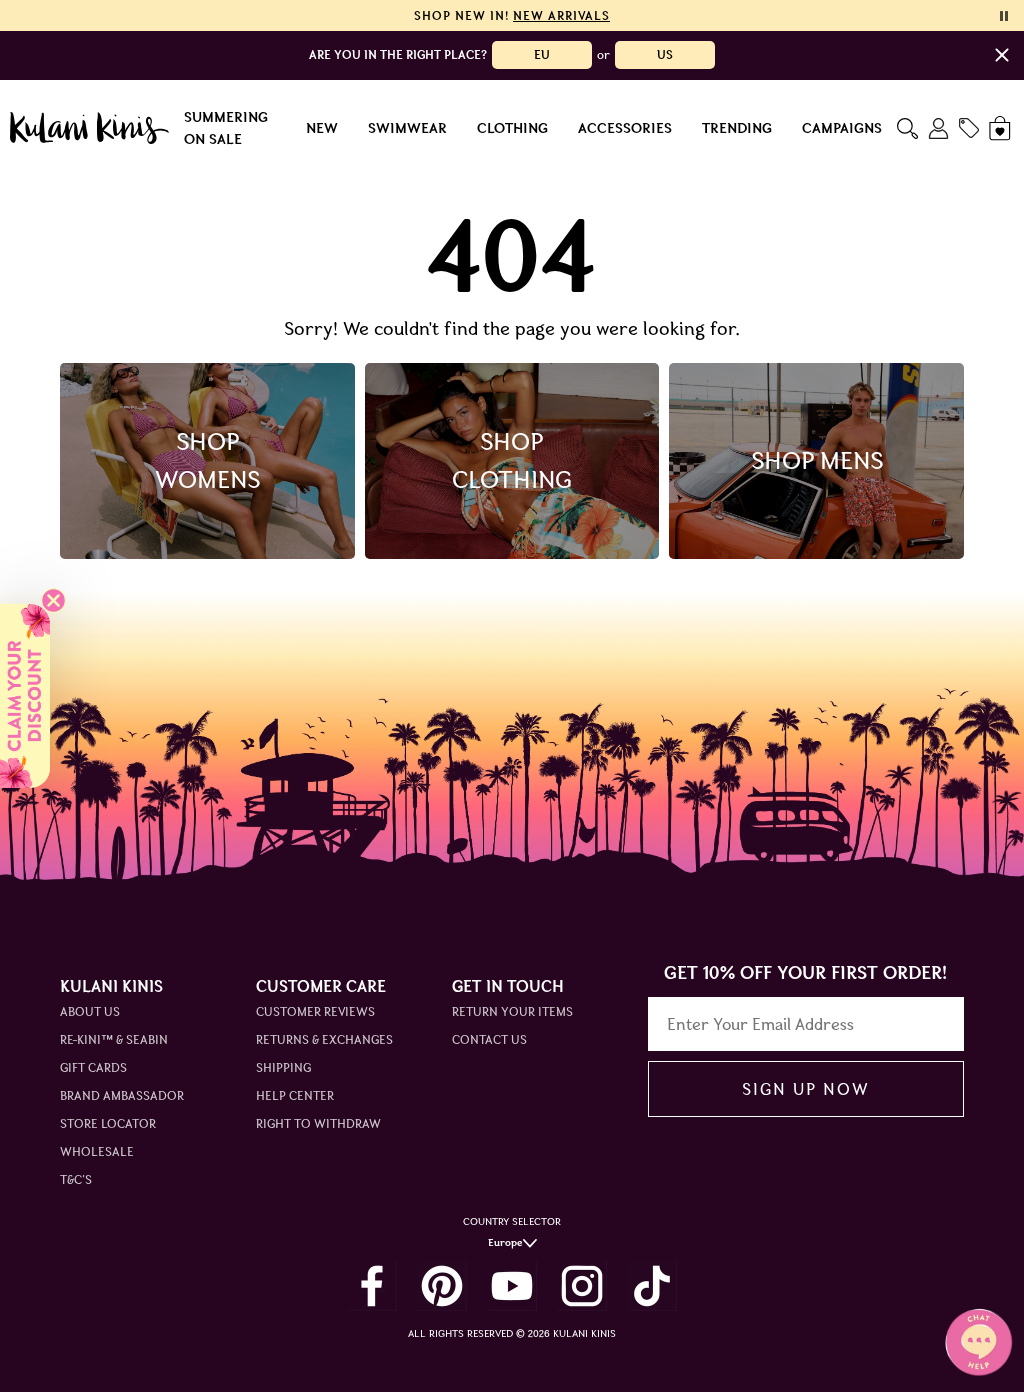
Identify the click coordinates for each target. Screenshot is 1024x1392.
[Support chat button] (979, 1342)
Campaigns (842, 128)
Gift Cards (93, 1067)
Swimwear (407, 128)
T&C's (76, 1179)
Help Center (295, 1095)
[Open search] (907, 128)
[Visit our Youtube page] (512, 1286)
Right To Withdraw (318, 1123)
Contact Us (489, 1039)
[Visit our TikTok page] (652, 1286)
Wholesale (97, 1151)
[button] (25, 696)
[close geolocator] (1002, 55)
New (322, 128)
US (665, 54)
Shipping (283, 1067)
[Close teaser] (53, 600)
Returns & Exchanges (324, 1039)
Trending (737, 128)
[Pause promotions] (1004, 16)
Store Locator (108, 1123)
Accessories (625, 128)
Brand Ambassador (122, 1095)
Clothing (512, 128)
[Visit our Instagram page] (582, 1286)
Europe (505, 1242)
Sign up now (805, 1089)
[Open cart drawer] (1001, 128)
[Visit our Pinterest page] (442, 1286)
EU (542, 54)
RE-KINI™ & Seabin (114, 1039)
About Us (90, 1011)
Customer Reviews (315, 1011)
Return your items (512, 1011)
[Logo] (89, 128)
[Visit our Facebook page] (372, 1286)
